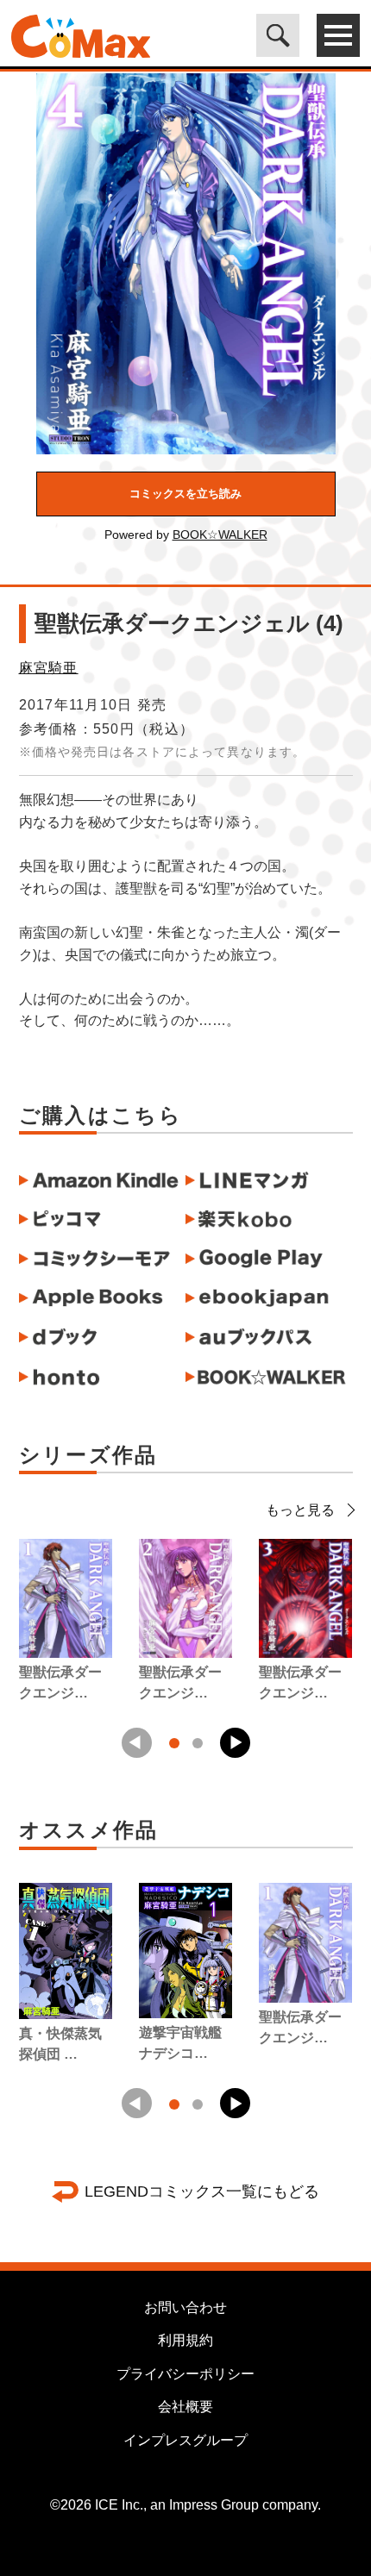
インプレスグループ (185, 2440)
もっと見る (300, 1510)
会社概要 (185, 2407)
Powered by (186, 535)
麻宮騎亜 (49, 668)
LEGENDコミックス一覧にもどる (202, 2191)
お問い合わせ (185, 2307)
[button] (235, 1743)
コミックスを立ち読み (185, 494)
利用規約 (185, 2340)
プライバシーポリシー (185, 2374)
